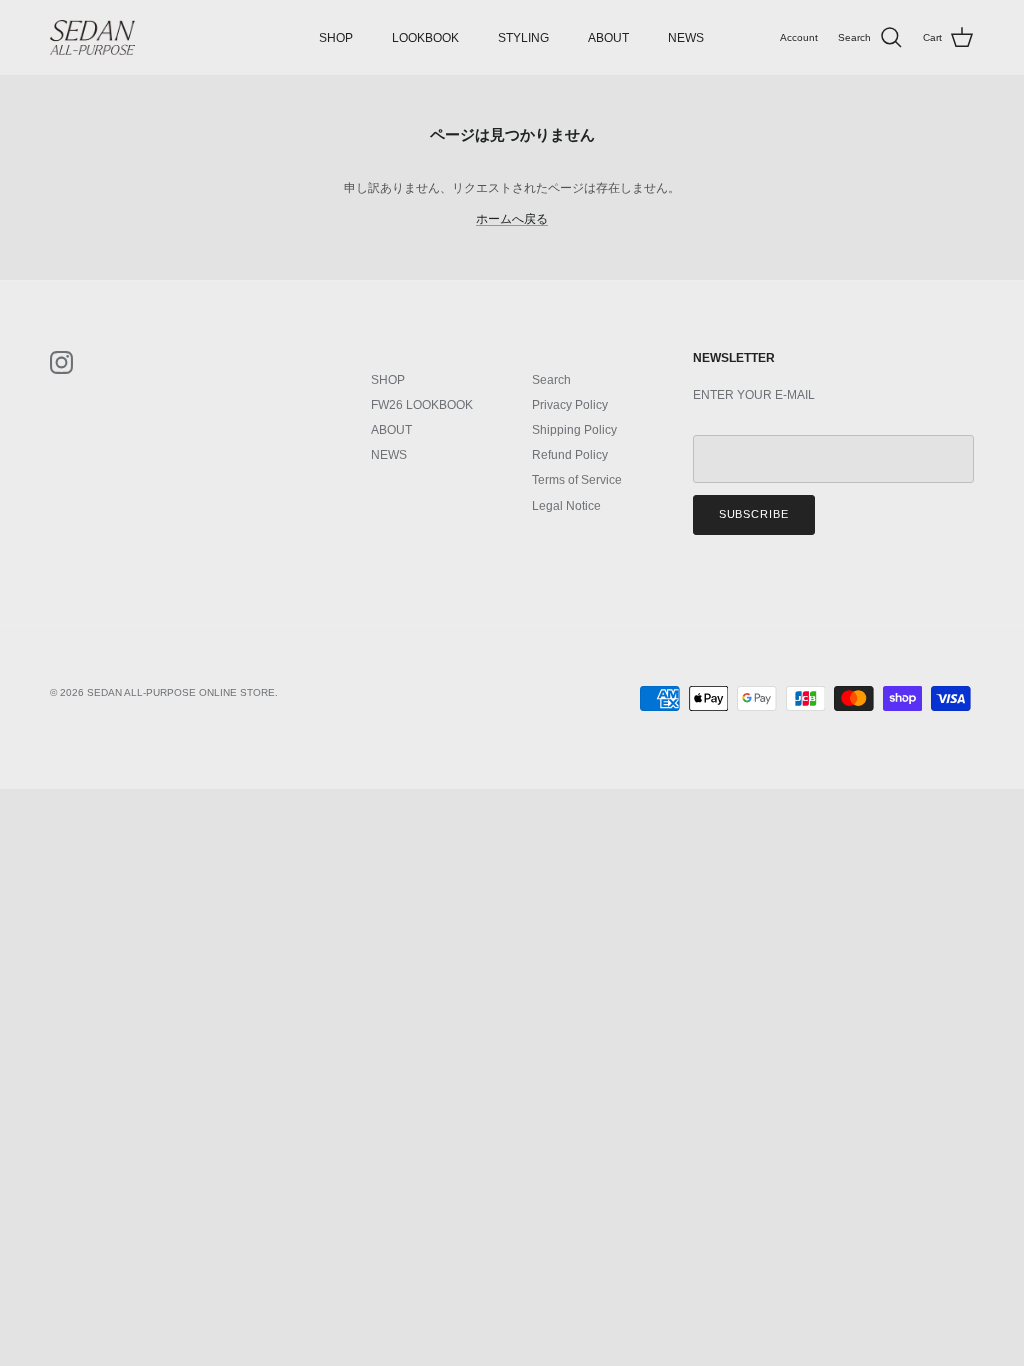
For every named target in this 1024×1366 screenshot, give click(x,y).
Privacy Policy (570, 405)
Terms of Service (577, 480)
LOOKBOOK (425, 38)
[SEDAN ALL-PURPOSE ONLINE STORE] (92, 37)
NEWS (686, 38)
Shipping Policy (574, 430)
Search (551, 380)
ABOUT (608, 38)
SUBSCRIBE (754, 514)
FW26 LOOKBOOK (422, 405)
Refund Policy (570, 455)
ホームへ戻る (512, 219)
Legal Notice (566, 506)
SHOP (336, 38)
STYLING (523, 38)
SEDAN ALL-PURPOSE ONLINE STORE (181, 692)
